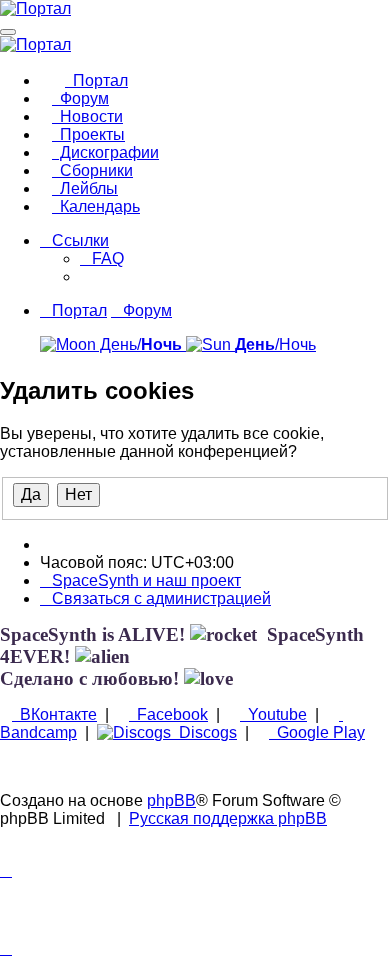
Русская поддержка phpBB (228, 818)
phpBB (171, 800)
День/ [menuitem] (139, 344)
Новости (87, 116)
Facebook (168, 714)
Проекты (88, 134)
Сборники (92, 170)
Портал (96, 80)
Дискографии (105, 152)
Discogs (204, 732)
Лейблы (85, 188)
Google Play (317, 732)
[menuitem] (102, 258)
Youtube (273, 714)
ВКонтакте (54, 714)
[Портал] (35, 8)
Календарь (96, 206)
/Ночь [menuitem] (275, 344)
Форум (80, 98)
